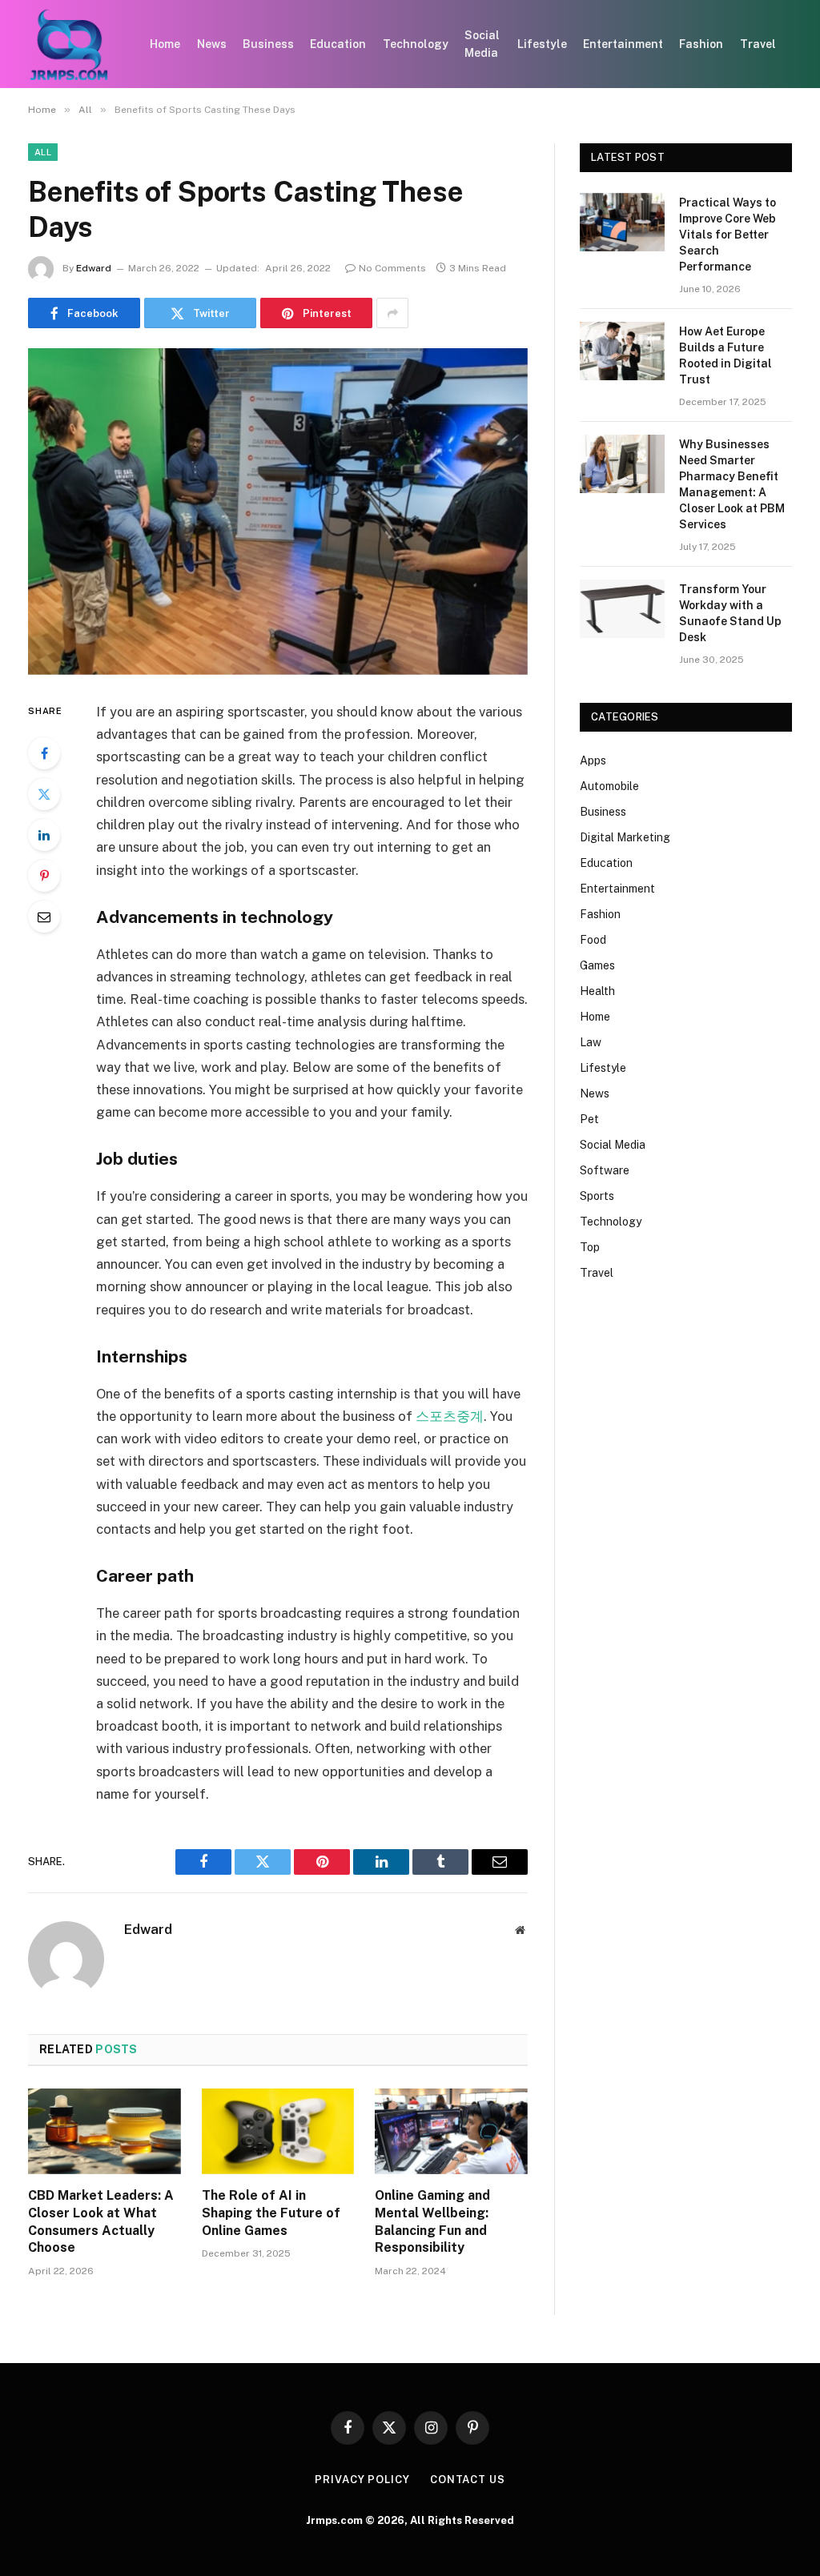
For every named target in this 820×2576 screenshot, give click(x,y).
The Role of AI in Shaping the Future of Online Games (271, 2213)
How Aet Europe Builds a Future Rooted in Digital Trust (726, 355)
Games (597, 965)
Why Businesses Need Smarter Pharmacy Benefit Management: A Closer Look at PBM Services (732, 484)
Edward (94, 268)
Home (165, 44)
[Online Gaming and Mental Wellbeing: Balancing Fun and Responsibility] (451, 2131)
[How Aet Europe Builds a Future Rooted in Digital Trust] (622, 351)
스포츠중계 (450, 1416)
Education (338, 44)
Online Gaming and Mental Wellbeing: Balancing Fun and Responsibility (432, 2221)
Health (597, 991)
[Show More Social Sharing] (392, 313)
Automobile (609, 786)
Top (590, 1247)
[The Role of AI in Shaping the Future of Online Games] (278, 2131)
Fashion (701, 44)
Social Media (482, 44)
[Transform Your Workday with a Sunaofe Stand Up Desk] (622, 609)
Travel (758, 44)
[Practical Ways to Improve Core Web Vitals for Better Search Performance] (622, 222)
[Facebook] (44, 753)
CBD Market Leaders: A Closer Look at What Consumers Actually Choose (101, 2221)
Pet (589, 1119)
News (212, 44)
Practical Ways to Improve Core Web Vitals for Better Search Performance (728, 235)
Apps (593, 760)
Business (268, 44)
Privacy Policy (362, 2480)
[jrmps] (69, 44)
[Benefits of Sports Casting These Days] (278, 512)
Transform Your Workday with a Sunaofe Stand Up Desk (730, 613)
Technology (416, 44)
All (43, 152)
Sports (597, 1196)
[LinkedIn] (44, 835)
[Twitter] (44, 794)
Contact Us (468, 2480)
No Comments (392, 268)
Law (591, 1042)
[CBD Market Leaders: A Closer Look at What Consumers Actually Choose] (105, 2131)
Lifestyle (542, 44)
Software (605, 1170)
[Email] (44, 917)
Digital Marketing (625, 837)
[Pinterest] (44, 876)
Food (593, 940)
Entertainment (623, 44)
